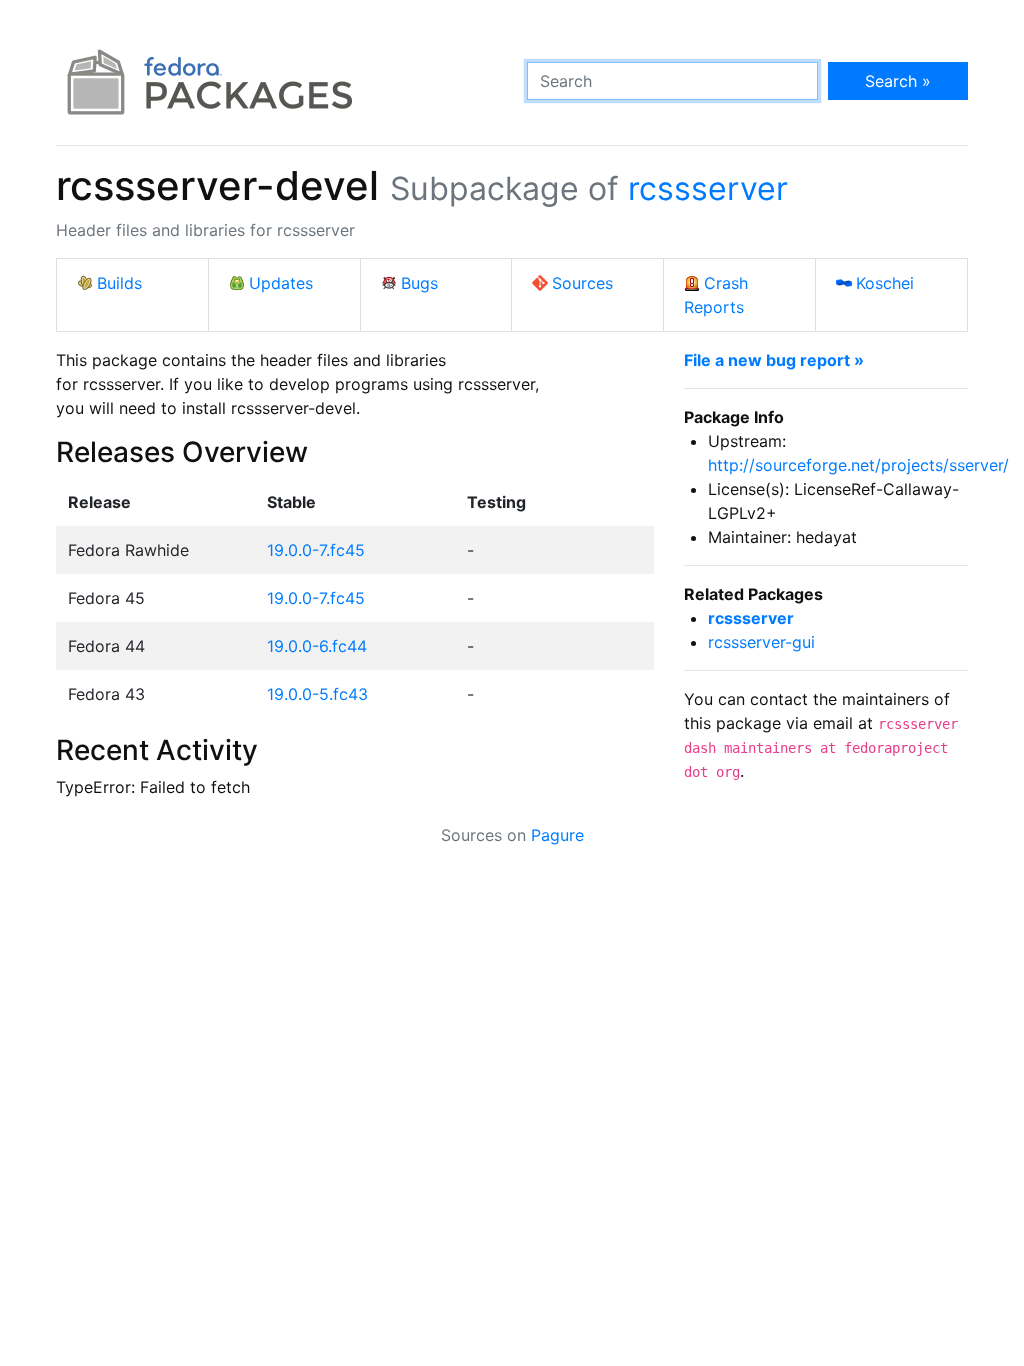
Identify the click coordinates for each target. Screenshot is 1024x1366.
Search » (898, 81)
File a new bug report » (774, 360)
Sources (582, 283)
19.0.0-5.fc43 (317, 694)
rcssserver (708, 188)
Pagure (557, 835)
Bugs (419, 283)
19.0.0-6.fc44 (317, 646)
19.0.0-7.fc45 (316, 550)
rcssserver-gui (761, 642)
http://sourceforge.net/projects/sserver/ (858, 465)
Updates (281, 283)
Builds (119, 283)
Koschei (885, 283)
